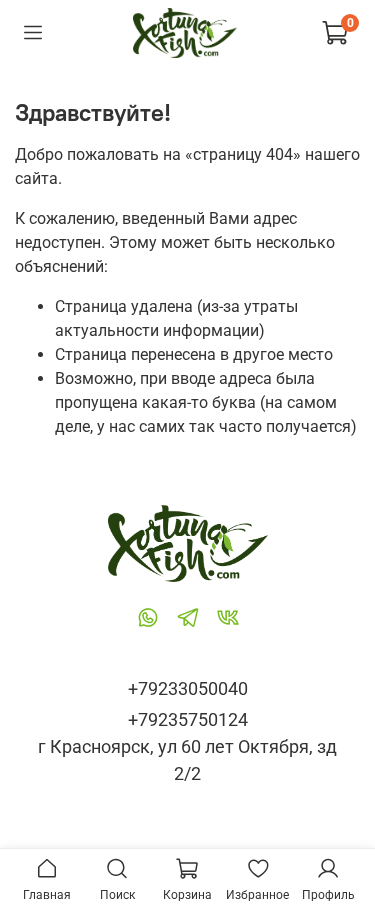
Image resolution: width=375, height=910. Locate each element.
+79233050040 (188, 688)
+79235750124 (188, 719)
